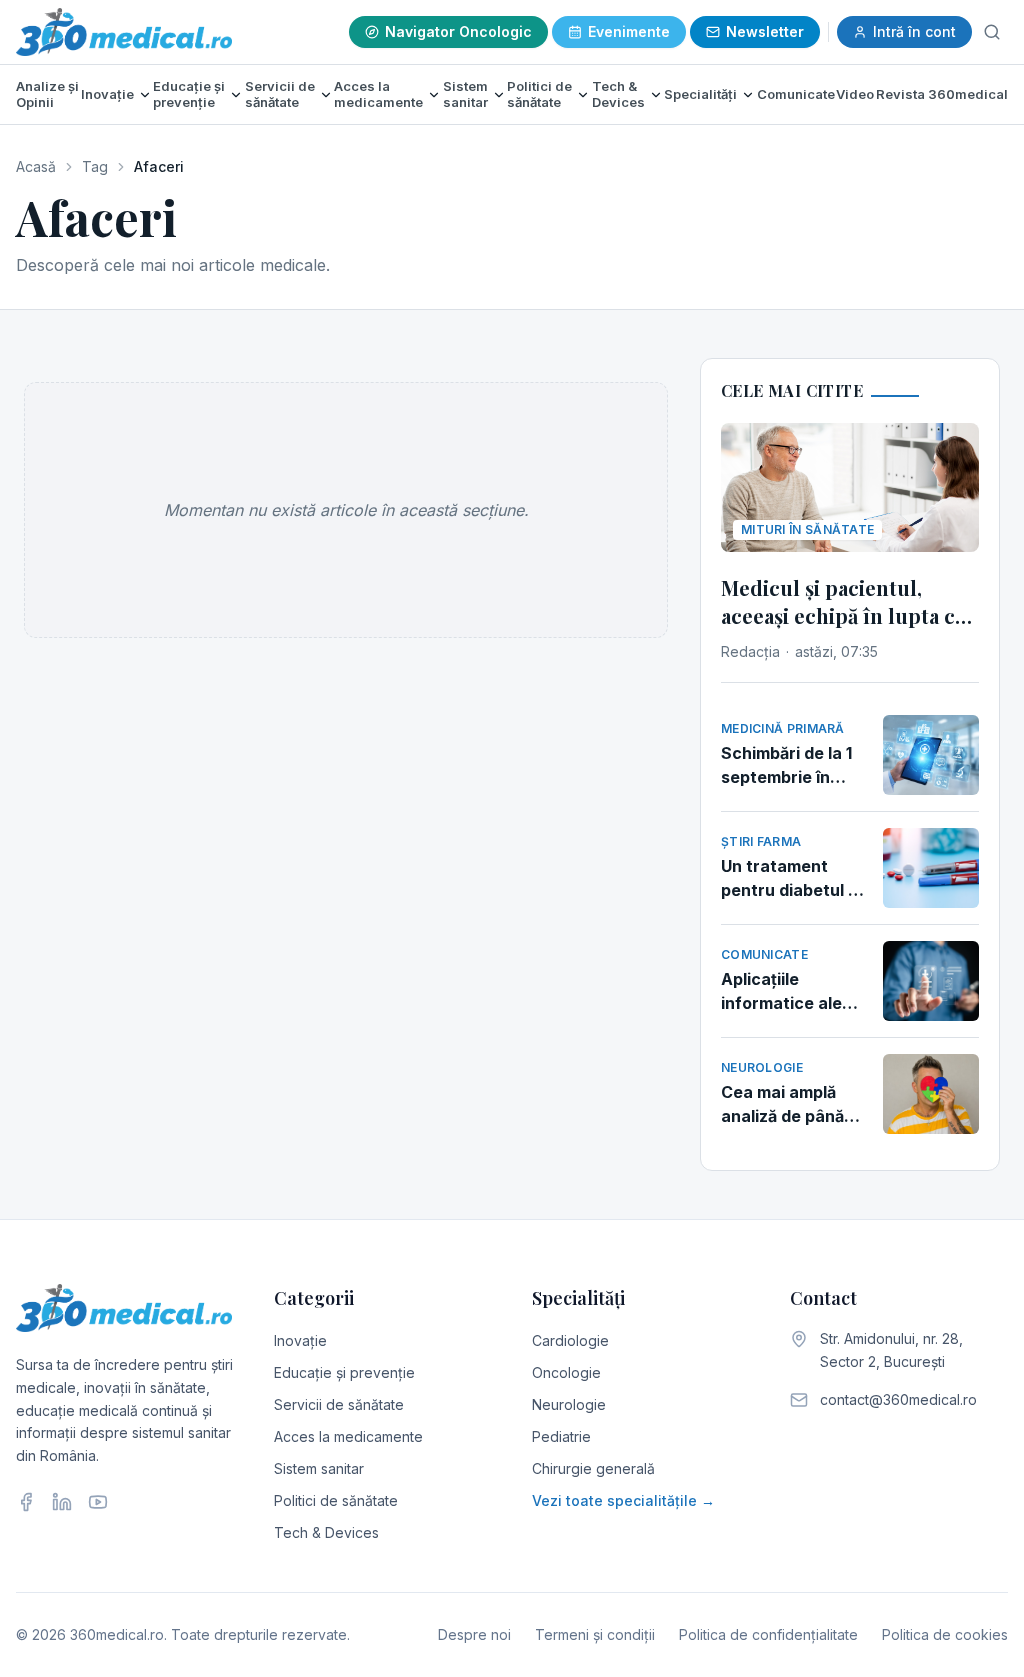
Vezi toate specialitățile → (623, 1500)
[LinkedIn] (62, 1502)
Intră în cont (914, 31)
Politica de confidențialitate (768, 1634)
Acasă (36, 166)
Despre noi (474, 1634)
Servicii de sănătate (280, 94)
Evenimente (629, 31)
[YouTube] (98, 1502)
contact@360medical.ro (898, 1399)
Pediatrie (561, 1436)
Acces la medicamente (378, 94)
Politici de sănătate (539, 94)
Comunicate (796, 94)
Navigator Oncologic (458, 31)
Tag (95, 166)
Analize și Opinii (47, 94)
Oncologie (566, 1372)
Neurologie (569, 1404)
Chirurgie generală (593, 1468)
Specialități (700, 94)
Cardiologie (570, 1340)
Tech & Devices (618, 94)
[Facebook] (26, 1502)
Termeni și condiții (595, 1634)
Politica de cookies (945, 1634)
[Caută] (992, 32)
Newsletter (765, 31)
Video (855, 94)
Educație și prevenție (189, 94)
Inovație (107, 94)
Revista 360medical (942, 94)
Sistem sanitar (465, 94)
